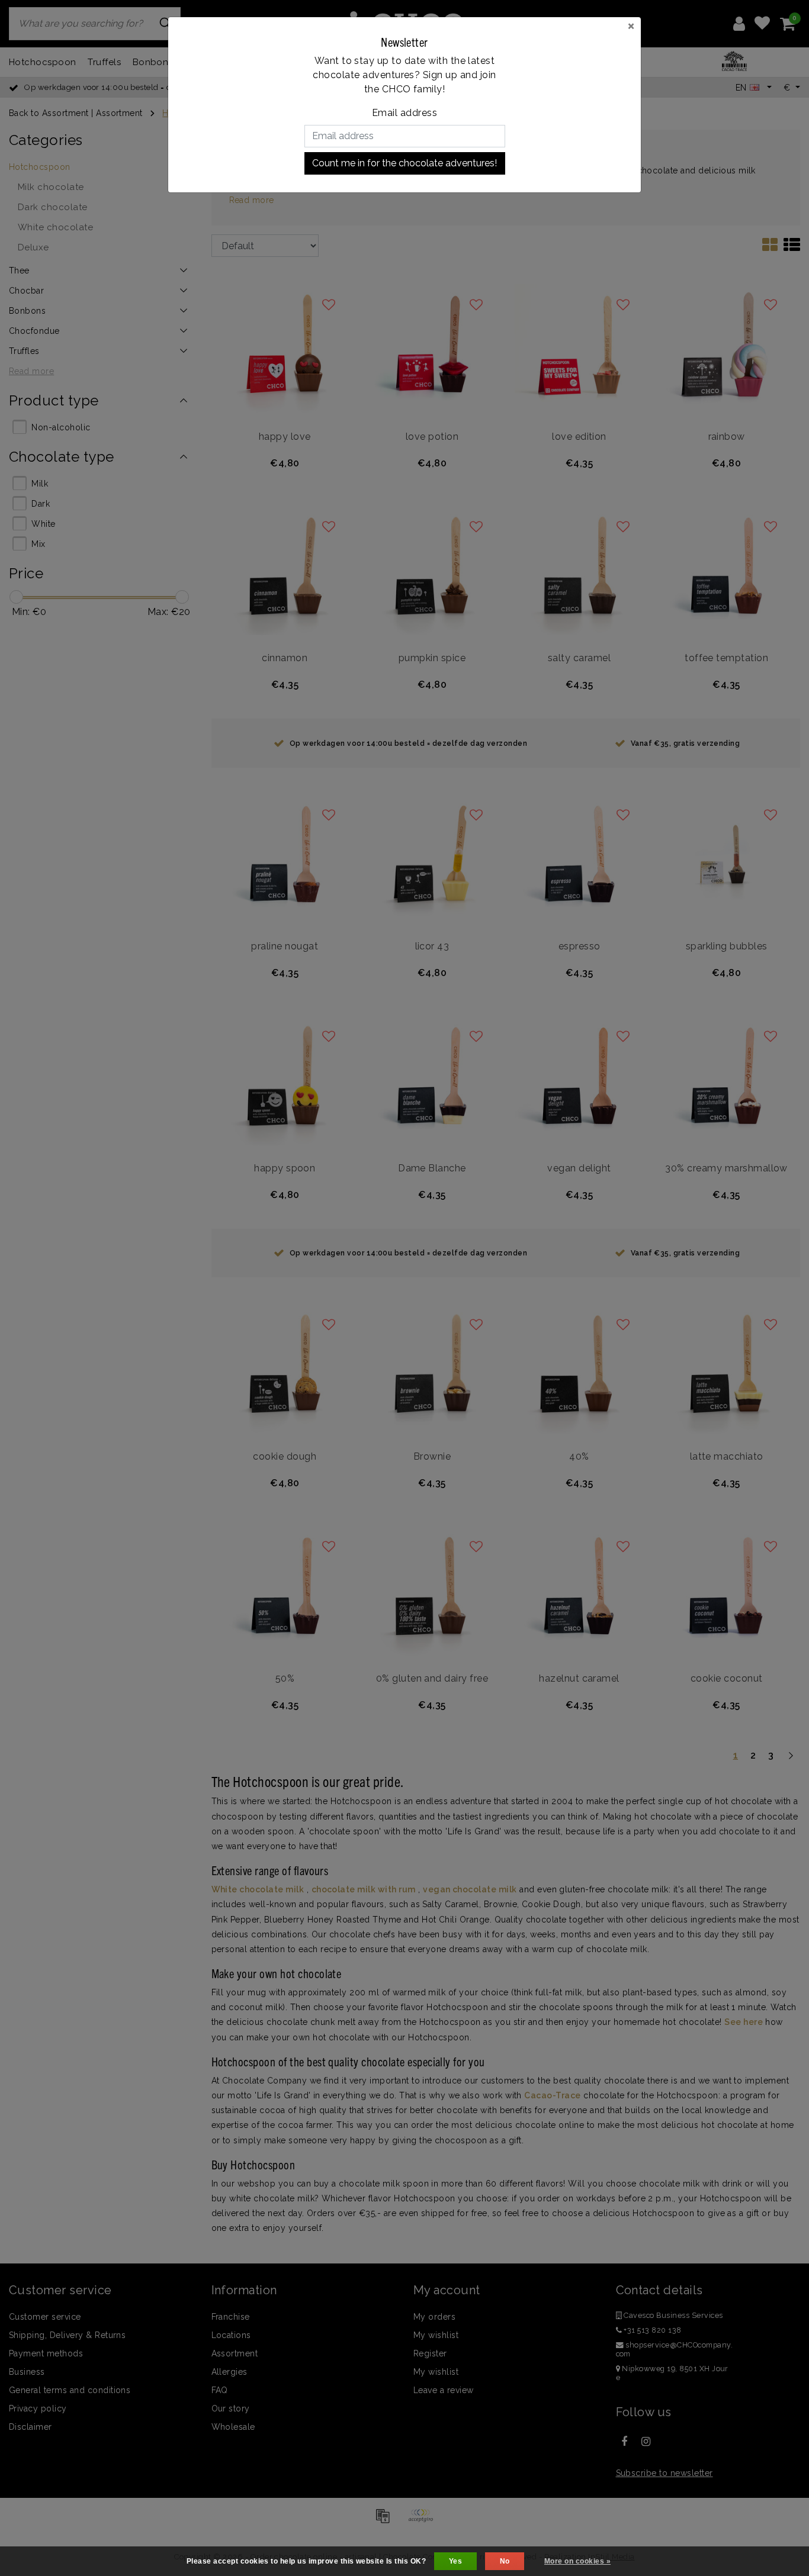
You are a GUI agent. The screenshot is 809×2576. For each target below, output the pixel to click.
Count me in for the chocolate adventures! (404, 163)
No (505, 2561)
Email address (404, 113)
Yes (455, 2561)
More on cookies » (577, 2561)
